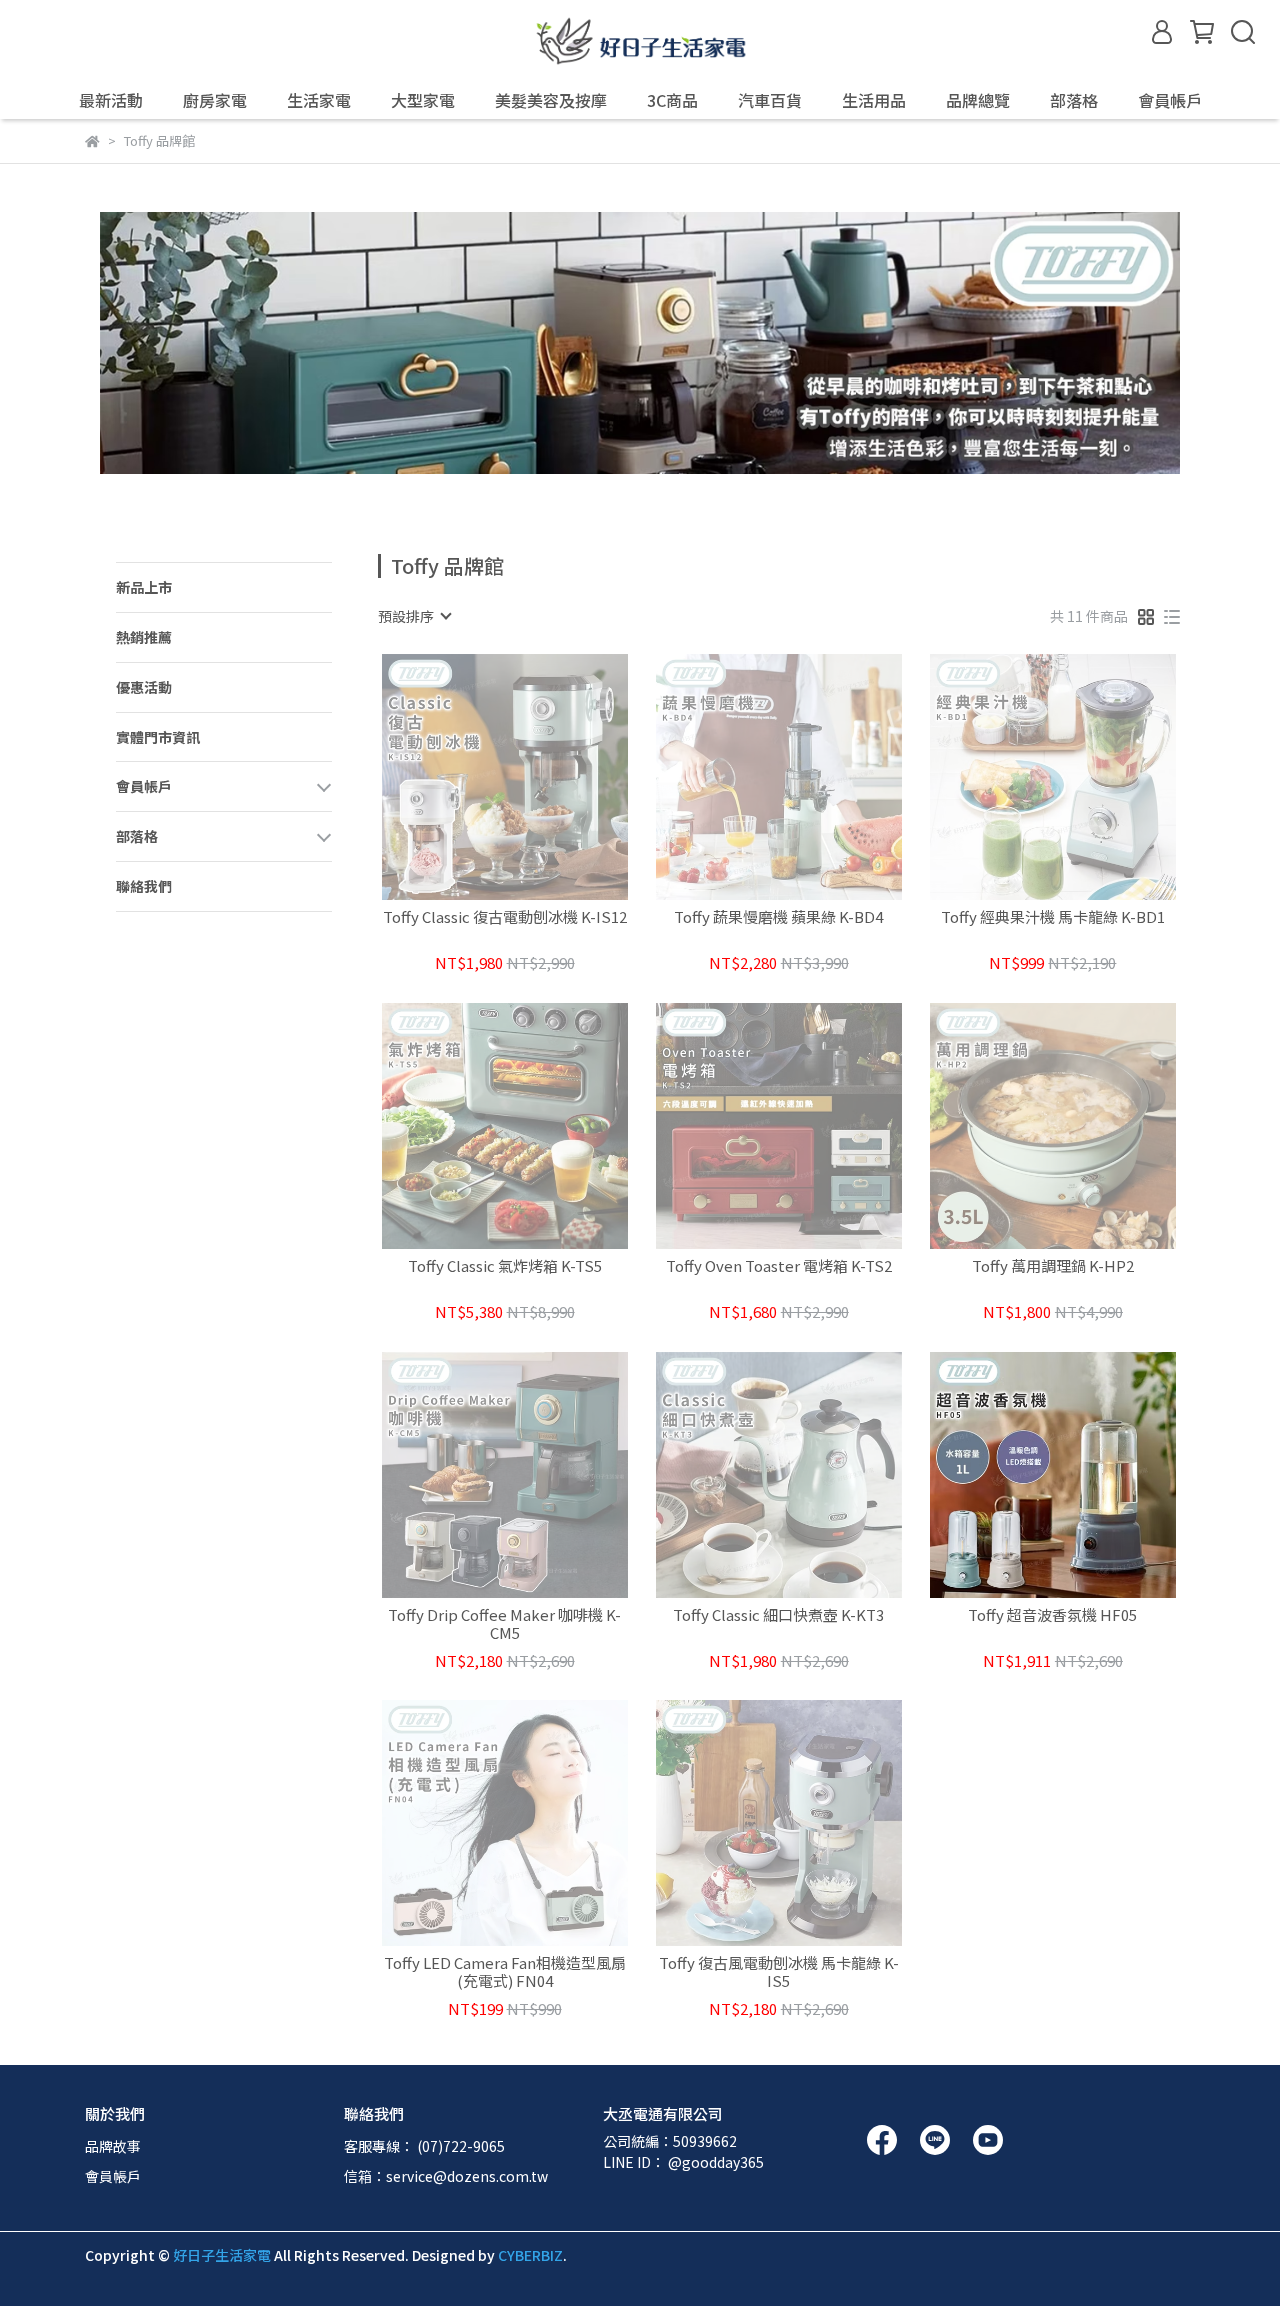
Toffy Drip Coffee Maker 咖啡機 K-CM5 (504, 1624)
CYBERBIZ (530, 2255)
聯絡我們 (144, 886)
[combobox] (414, 616)
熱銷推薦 (144, 637)
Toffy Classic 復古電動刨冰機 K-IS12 (505, 917)
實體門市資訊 (158, 737)
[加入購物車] (1081, 1474)
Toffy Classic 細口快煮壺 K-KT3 (778, 1615)
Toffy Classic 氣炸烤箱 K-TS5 (505, 1266)
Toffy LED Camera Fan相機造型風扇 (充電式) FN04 (505, 1972)
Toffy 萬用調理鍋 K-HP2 (1053, 1266)
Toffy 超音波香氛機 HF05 (1052, 1615)
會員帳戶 (113, 2176)
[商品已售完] (533, 777)
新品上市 (144, 587)
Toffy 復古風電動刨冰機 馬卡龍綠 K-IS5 (779, 1972)
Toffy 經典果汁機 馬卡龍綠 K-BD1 (1053, 917)
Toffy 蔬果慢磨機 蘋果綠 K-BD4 (778, 917)
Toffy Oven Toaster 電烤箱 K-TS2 (779, 1266)
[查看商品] (476, 777)
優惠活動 (144, 687)
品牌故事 (113, 2146)
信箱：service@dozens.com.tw (446, 2176)
